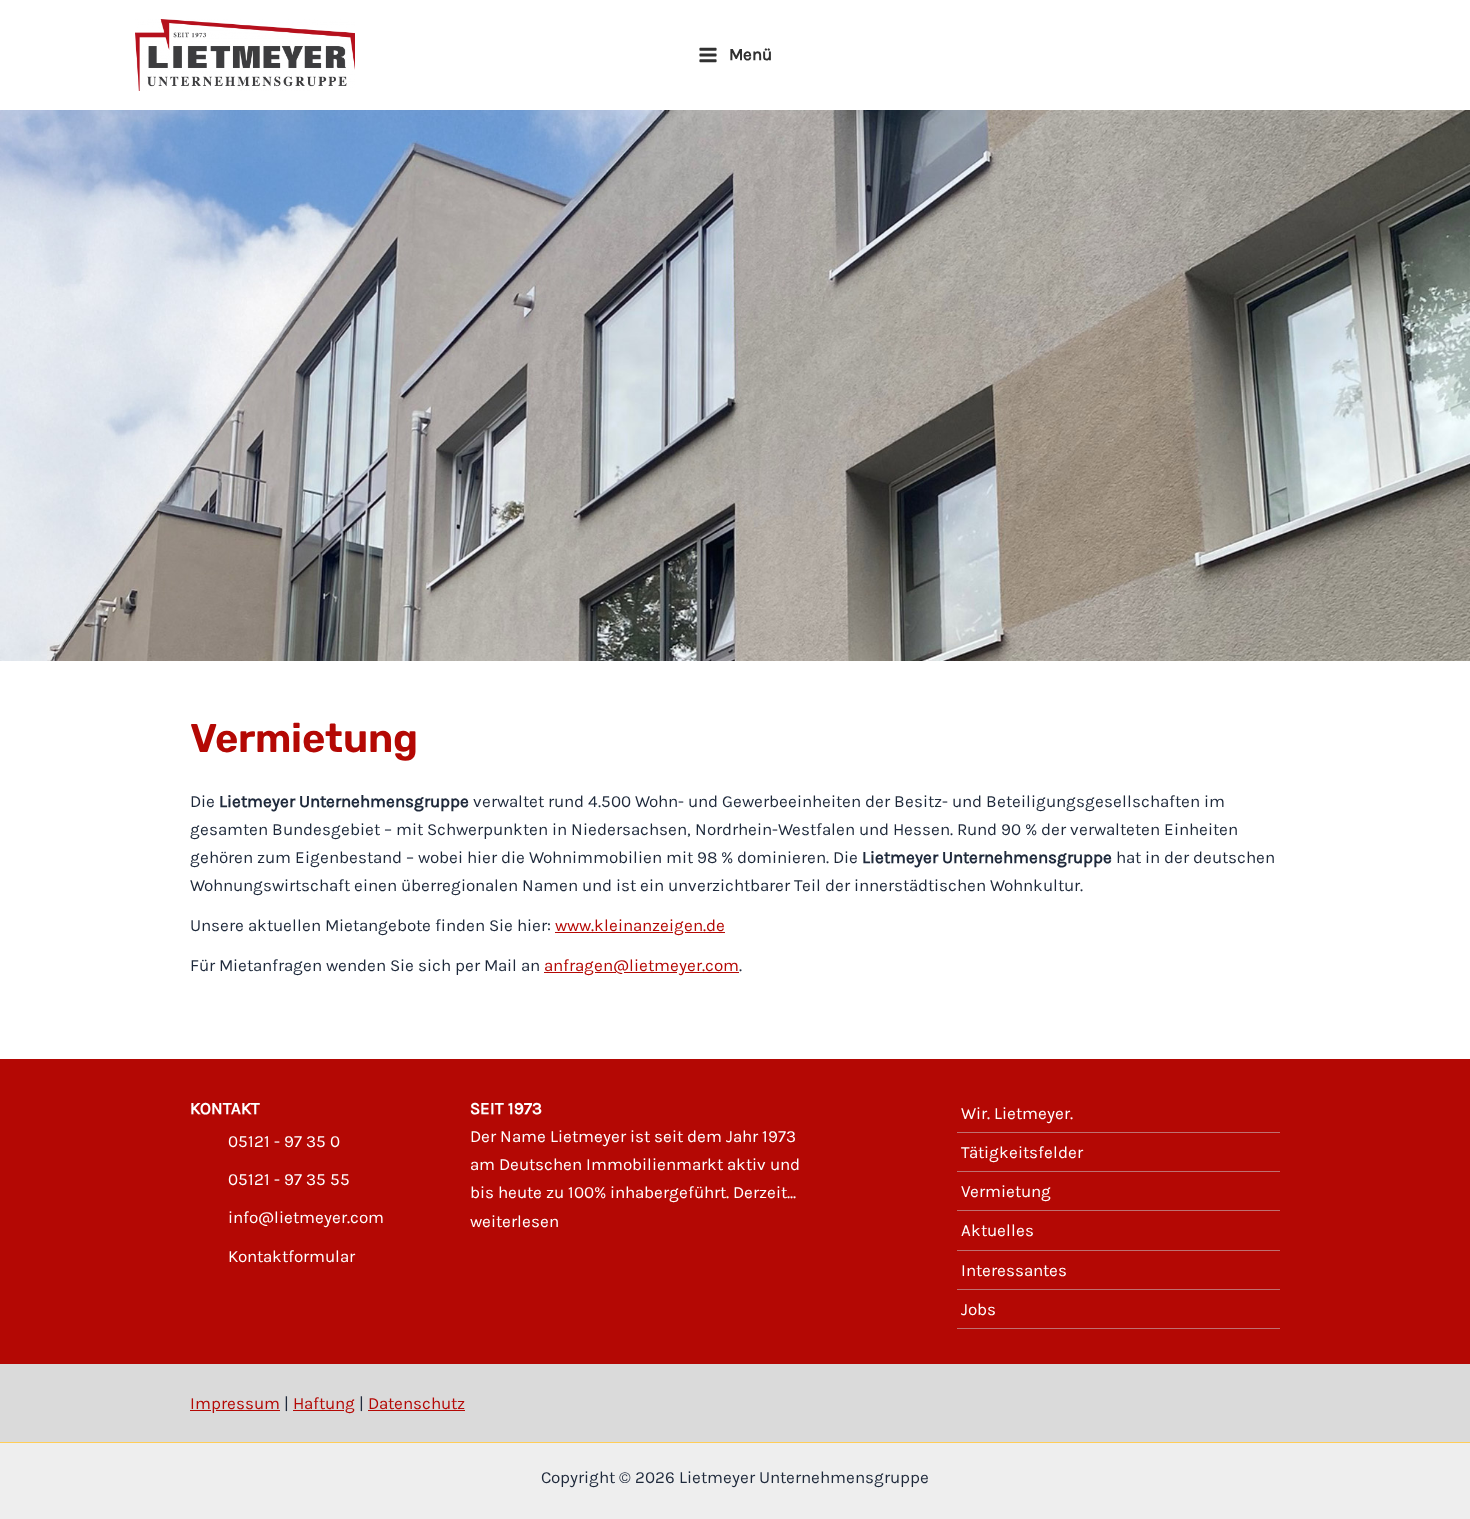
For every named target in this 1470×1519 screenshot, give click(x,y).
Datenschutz (416, 1403)
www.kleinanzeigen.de (640, 925)
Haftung (324, 1403)
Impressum (235, 1403)
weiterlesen (514, 1221)
